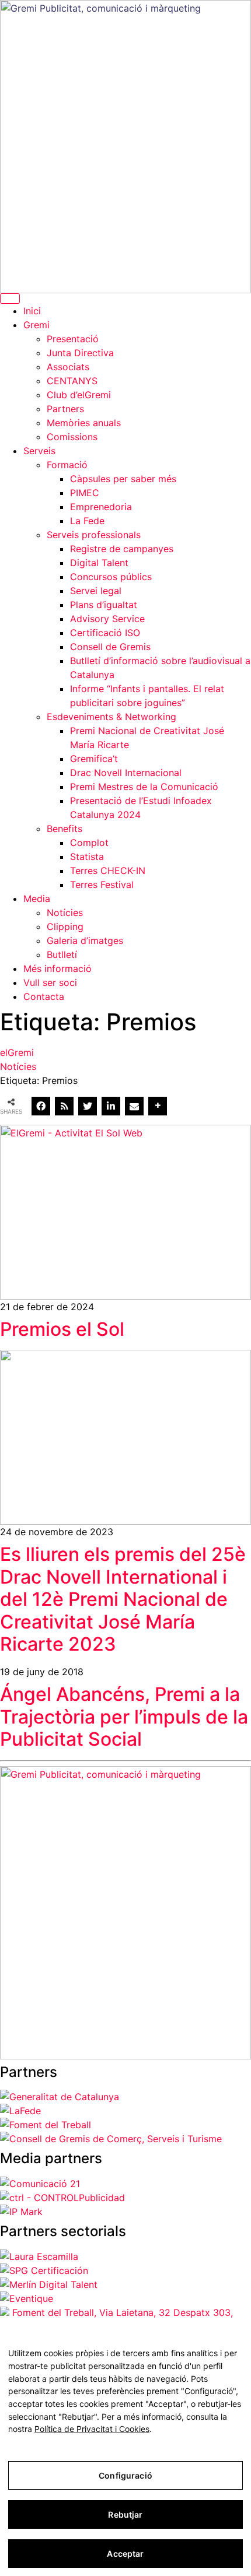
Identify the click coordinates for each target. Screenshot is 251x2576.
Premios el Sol (62, 1329)
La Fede (87, 521)
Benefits (65, 829)
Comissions (72, 437)
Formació (67, 465)
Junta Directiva (80, 353)
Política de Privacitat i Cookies (92, 2429)
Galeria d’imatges (85, 940)
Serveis (39, 451)
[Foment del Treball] (46, 2125)
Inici (32, 311)
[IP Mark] (21, 2212)
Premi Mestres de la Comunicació (144, 787)
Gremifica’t (94, 759)
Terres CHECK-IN (108, 871)
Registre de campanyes (122, 549)
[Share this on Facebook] (41, 1106)
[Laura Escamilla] (39, 2256)
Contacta (44, 996)
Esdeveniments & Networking (111, 717)
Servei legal (96, 591)
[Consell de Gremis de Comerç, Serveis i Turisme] (111, 2139)
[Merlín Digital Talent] (49, 2284)
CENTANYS (72, 381)
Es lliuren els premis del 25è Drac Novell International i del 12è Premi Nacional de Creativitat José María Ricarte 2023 (123, 1599)
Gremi (36, 325)
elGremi (17, 1052)
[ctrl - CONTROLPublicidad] (62, 2198)
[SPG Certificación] (44, 2270)
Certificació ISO (105, 633)
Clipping (65, 926)
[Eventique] (27, 2298)
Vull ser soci (50, 982)
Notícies (65, 913)
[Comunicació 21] (40, 2184)
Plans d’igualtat (104, 605)
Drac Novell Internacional (126, 773)
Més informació (57, 968)
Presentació (73, 339)
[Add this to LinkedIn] (111, 1106)
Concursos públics (111, 577)
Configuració (125, 2475)
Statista (87, 857)
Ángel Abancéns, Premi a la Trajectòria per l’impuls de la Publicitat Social (124, 1717)
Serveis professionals (94, 535)
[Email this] (134, 1106)
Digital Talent (99, 563)
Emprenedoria (101, 507)
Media (37, 899)
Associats (68, 367)
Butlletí (62, 954)
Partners (65, 409)
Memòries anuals (84, 423)
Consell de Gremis (110, 647)
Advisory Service (107, 619)
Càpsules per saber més (123, 479)
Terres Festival (102, 885)
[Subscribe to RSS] (64, 1106)
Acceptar (125, 2554)
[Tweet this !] (88, 1106)
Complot (89, 843)
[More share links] (158, 1106)
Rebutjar (125, 2514)
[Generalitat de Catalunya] (60, 2097)
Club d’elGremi (79, 395)
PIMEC (85, 493)
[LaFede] (20, 2111)
